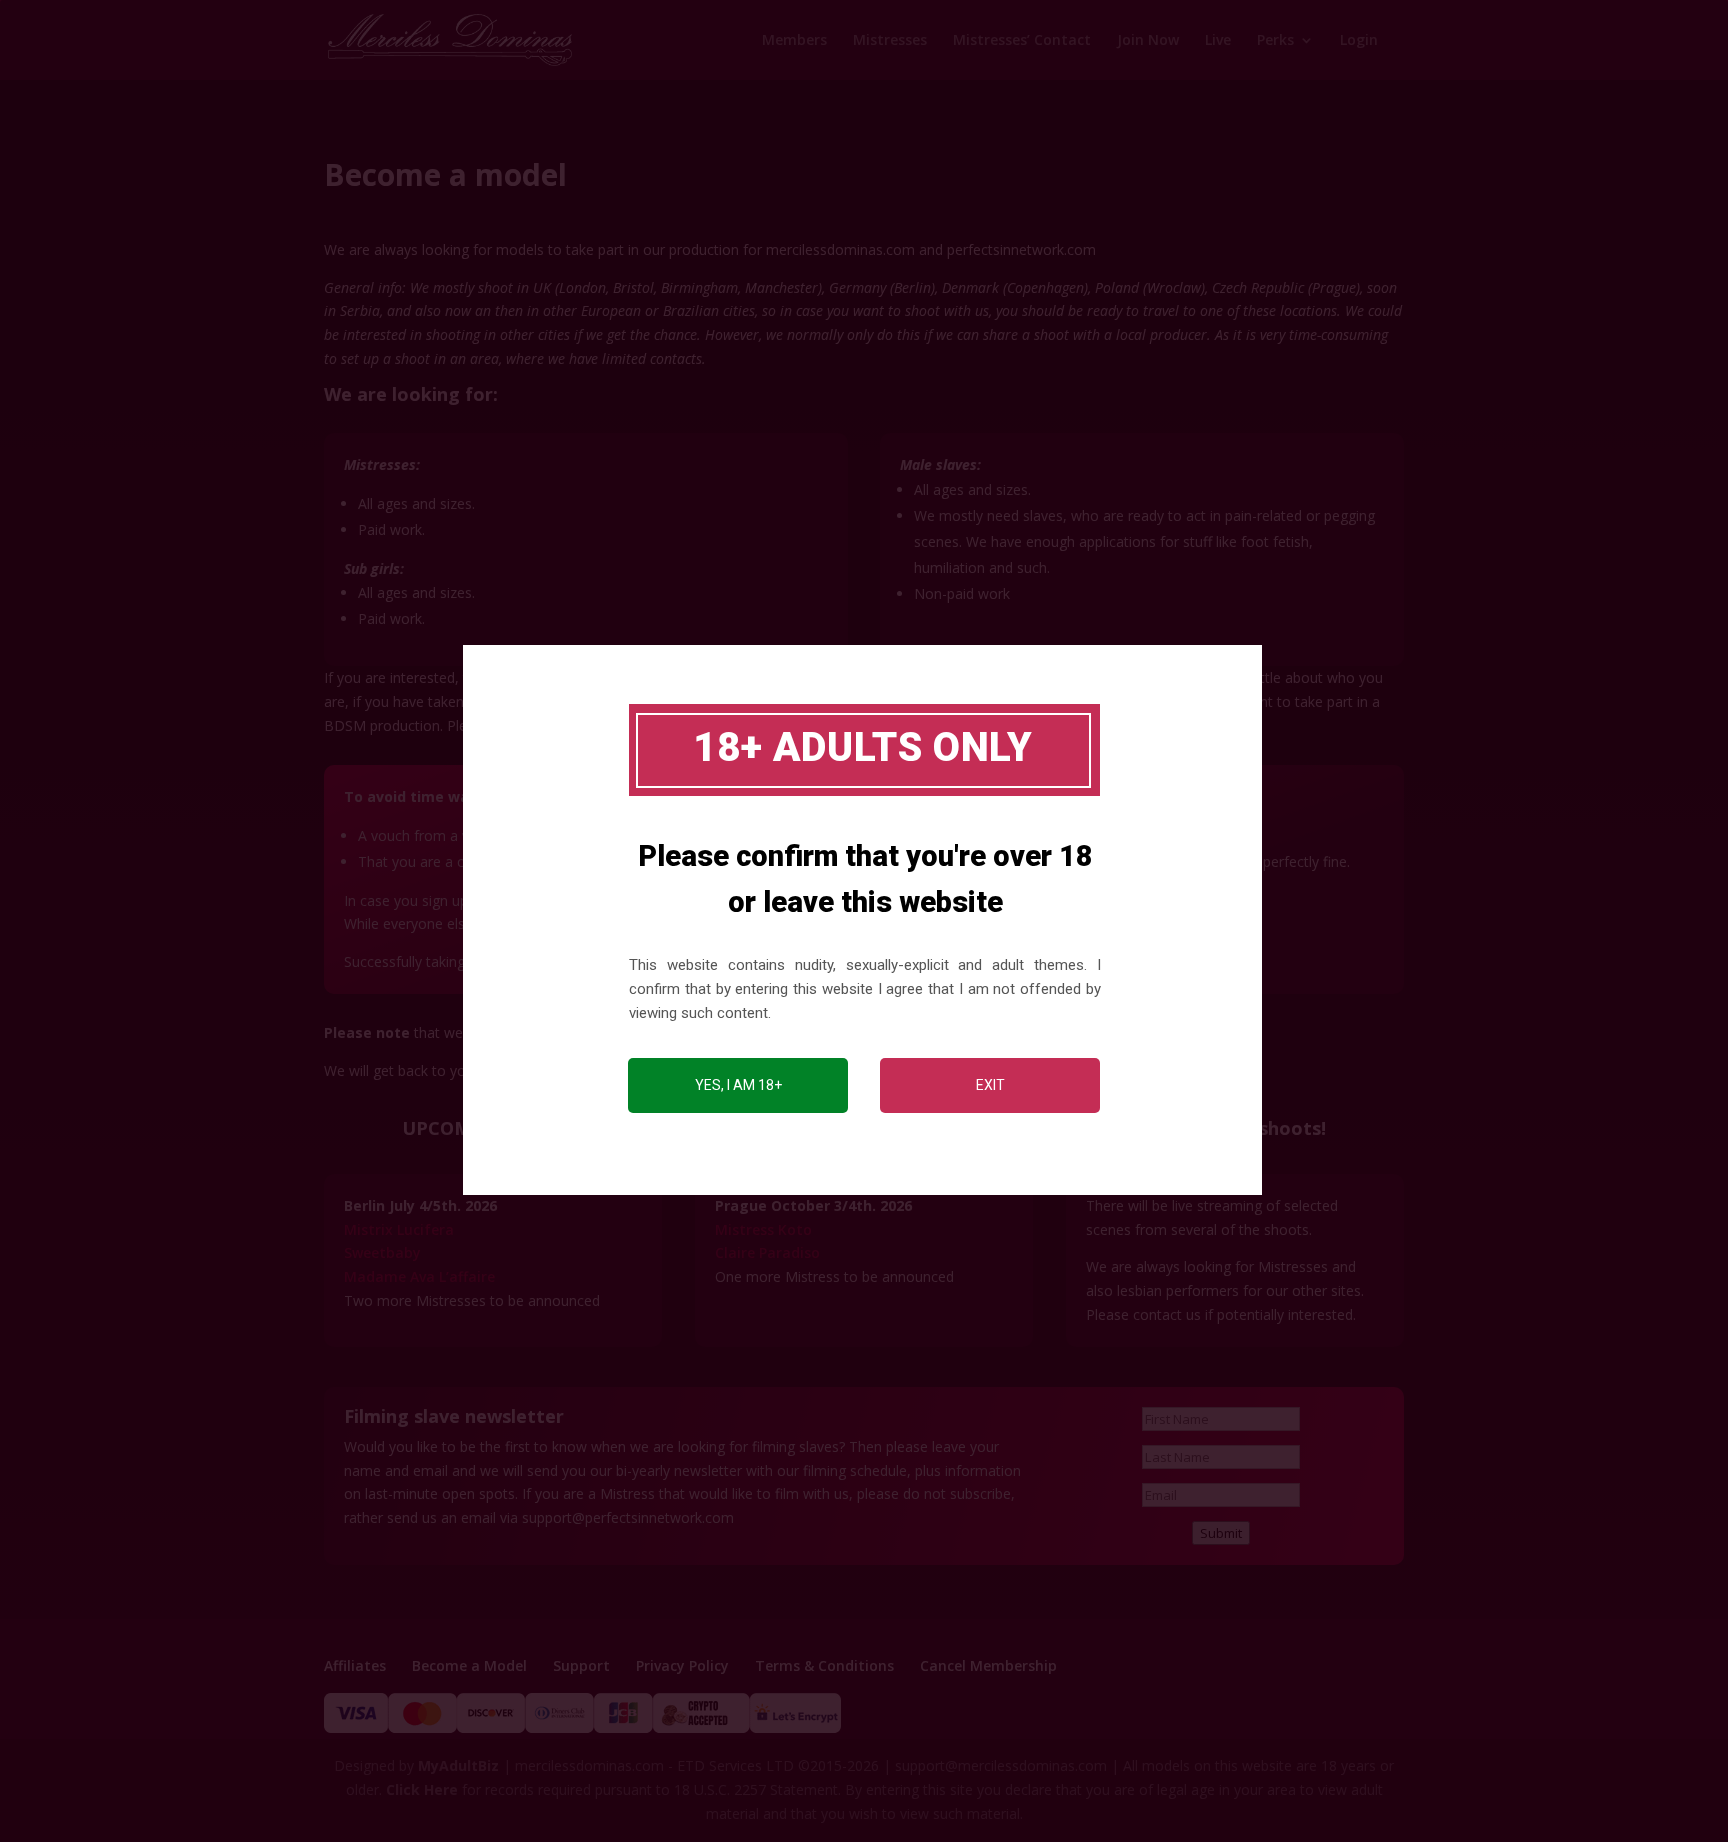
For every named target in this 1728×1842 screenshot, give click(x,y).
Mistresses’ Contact (1022, 41)
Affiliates (355, 1665)
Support (581, 1665)
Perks (1275, 41)
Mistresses (890, 41)
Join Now (1148, 41)
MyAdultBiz (458, 1765)
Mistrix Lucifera (399, 1229)
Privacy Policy (682, 1665)
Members (794, 41)
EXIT (990, 1085)
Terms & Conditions (824, 1665)
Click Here (422, 1789)
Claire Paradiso (767, 1252)
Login (1359, 41)
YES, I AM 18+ (738, 1085)
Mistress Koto (763, 1229)
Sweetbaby (382, 1252)
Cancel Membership (988, 1665)
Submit (1221, 1533)
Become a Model (469, 1665)
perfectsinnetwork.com (1021, 249)
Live (1218, 41)
